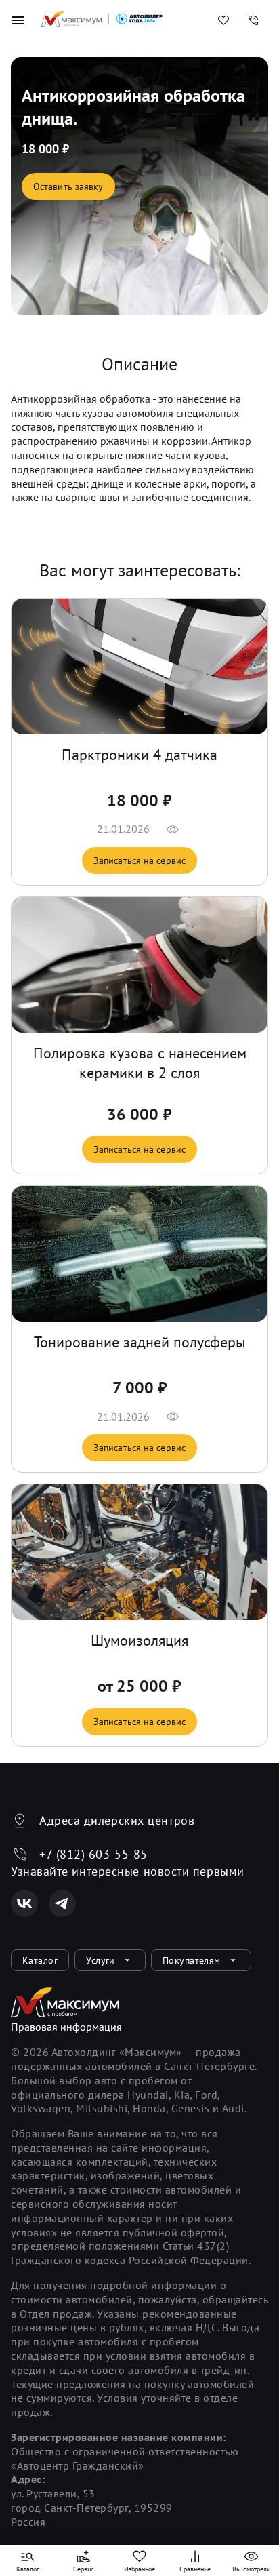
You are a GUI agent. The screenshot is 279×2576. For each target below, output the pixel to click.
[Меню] (18, 20)
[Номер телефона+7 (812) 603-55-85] (253, 20)
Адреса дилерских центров (117, 1820)
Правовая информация (66, 2027)
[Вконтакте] (24, 1903)
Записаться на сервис (139, 860)
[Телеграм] (62, 1903)
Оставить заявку (68, 186)
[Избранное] (223, 20)
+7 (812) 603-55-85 (93, 1854)
